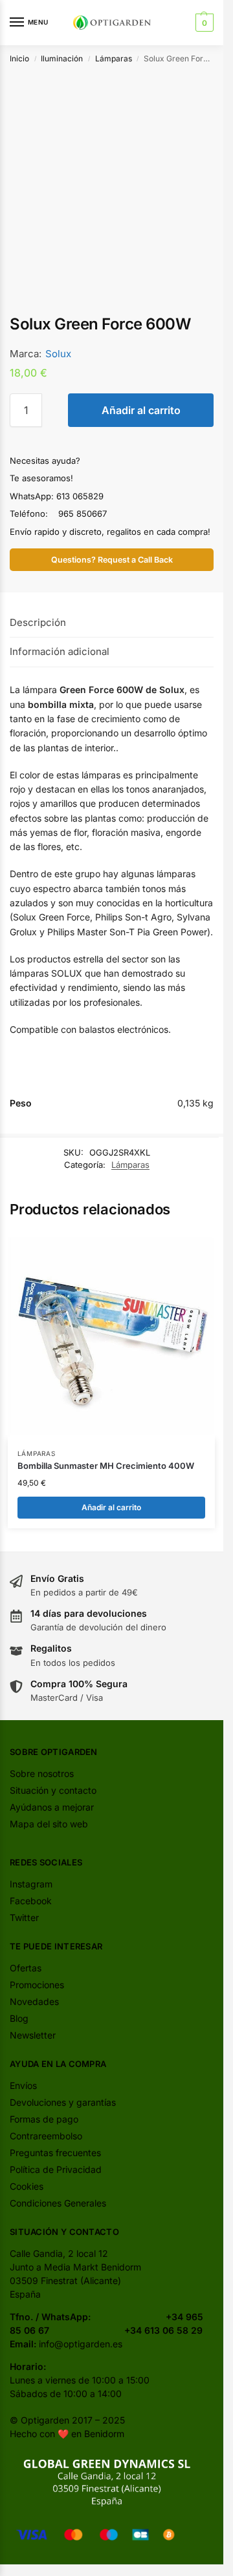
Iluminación (62, 58)
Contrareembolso (46, 2136)
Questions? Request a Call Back (112, 560)
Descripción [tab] (38, 622)
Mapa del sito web (49, 1824)
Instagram (31, 1884)
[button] (203, 23)
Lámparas (114, 58)
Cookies (27, 2186)
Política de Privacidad (56, 2169)
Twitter (24, 1917)
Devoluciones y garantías (63, 2102)
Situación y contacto (53, 1790)
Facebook (31, 1901)
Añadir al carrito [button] (111, 1507)
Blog (19, 2018)
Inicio (19, 58)
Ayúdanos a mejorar (52, 1807)
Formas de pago (44, 2119)
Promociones (37, 1985)
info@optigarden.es (81, 2344)
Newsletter (33, 2035)
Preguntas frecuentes (55, 2153)
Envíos (23, 2085)
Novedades (34, 2001)
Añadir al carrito (141, 410)
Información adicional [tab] (60, 651)
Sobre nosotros (42, 1773)
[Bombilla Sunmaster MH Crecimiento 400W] (111, 1336)
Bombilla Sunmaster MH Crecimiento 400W (106, 1466)
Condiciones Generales (58, 2203)
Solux (58, 354)
